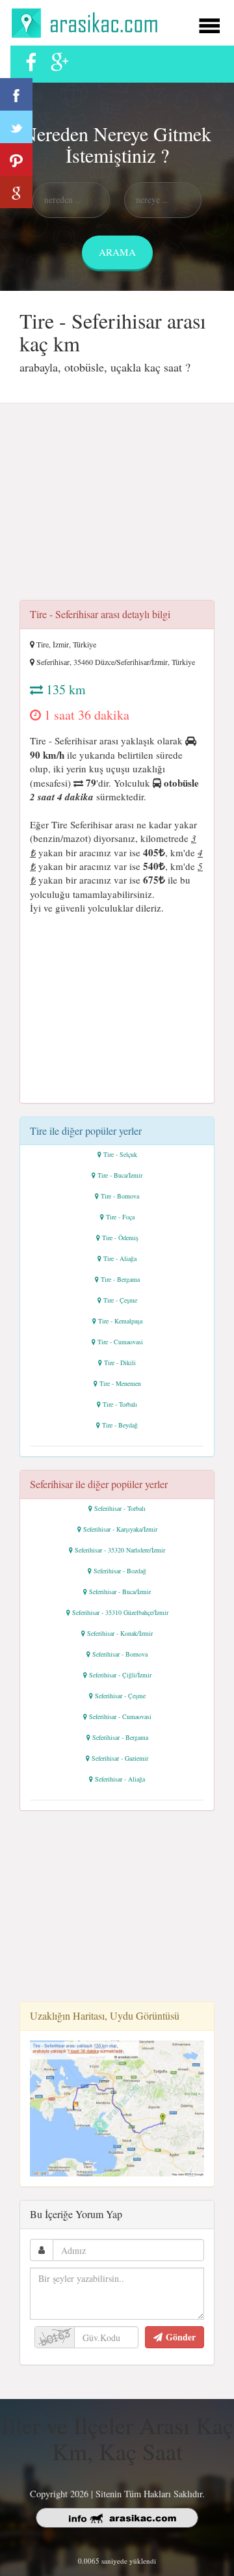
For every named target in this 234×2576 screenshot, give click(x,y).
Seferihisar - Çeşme (120, 1696)
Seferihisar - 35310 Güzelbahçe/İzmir (120, 1612)
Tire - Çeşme (120, 1300)
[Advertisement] (117, 506)
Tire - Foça (120, 1217)
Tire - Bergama (120, 1279)
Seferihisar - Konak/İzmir (120, 1633)
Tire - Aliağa (120, 1258)
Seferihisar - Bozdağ (120, 1571)
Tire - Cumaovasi (120, 1342)
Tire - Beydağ (120, 1425)
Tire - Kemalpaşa (120, 1321)
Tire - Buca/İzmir (120, 1175)
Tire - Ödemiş (120, 1238)
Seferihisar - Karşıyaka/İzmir (120, 1529)
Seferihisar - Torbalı (120, 1508)
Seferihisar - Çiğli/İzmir (120, 1675)
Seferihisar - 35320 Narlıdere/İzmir (120, 1550)
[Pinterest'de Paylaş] (16, 159)
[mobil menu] (209, 24)
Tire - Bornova (120, 1196)
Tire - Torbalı (120, 1404)
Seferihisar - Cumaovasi (120, 1716)
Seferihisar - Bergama (120, 1737)
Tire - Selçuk (120, 1154)
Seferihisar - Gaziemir (120, 1758)
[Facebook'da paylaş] (16, 94)
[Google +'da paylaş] (16, 192)
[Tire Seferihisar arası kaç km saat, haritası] (117, 2107)
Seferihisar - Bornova (120, 1654)
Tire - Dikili (120, 1363)
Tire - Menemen (120, 1383)
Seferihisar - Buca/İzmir (120, 1592)
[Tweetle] (16, 127)
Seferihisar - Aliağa (120, 1779)
